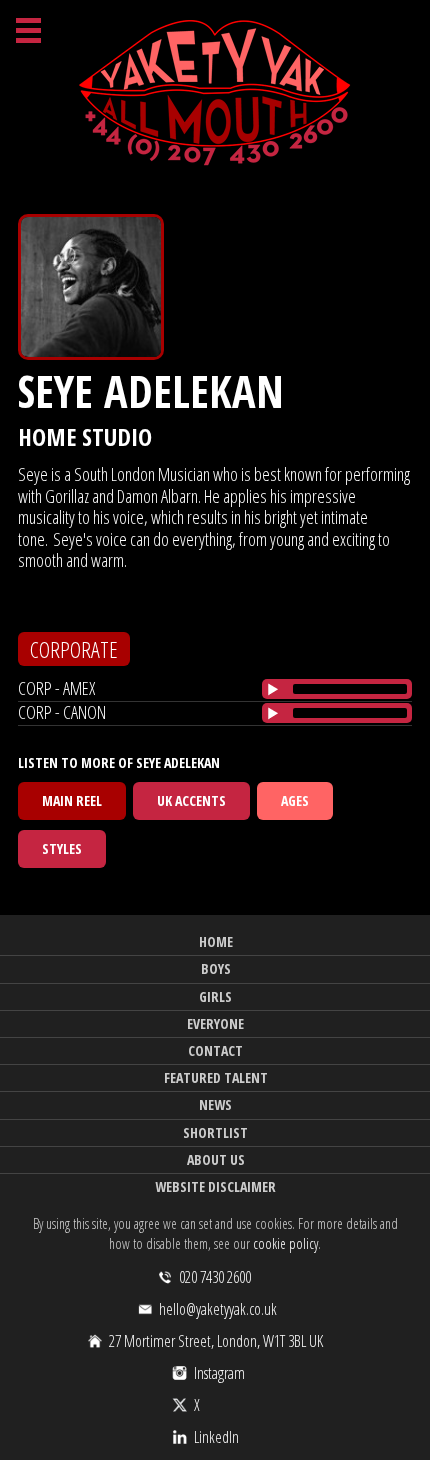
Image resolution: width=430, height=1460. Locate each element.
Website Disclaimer (215, 1186)
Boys (216, 968)
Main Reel (72, 800)
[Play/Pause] (273, 689)
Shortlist (215, 1132)
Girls (215, 996)
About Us (216, 1159)
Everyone (215, 1023)
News (215, 1104)
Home (216, 941)
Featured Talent (216, 1077)
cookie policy (285, 1243)
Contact (215, 1050)
